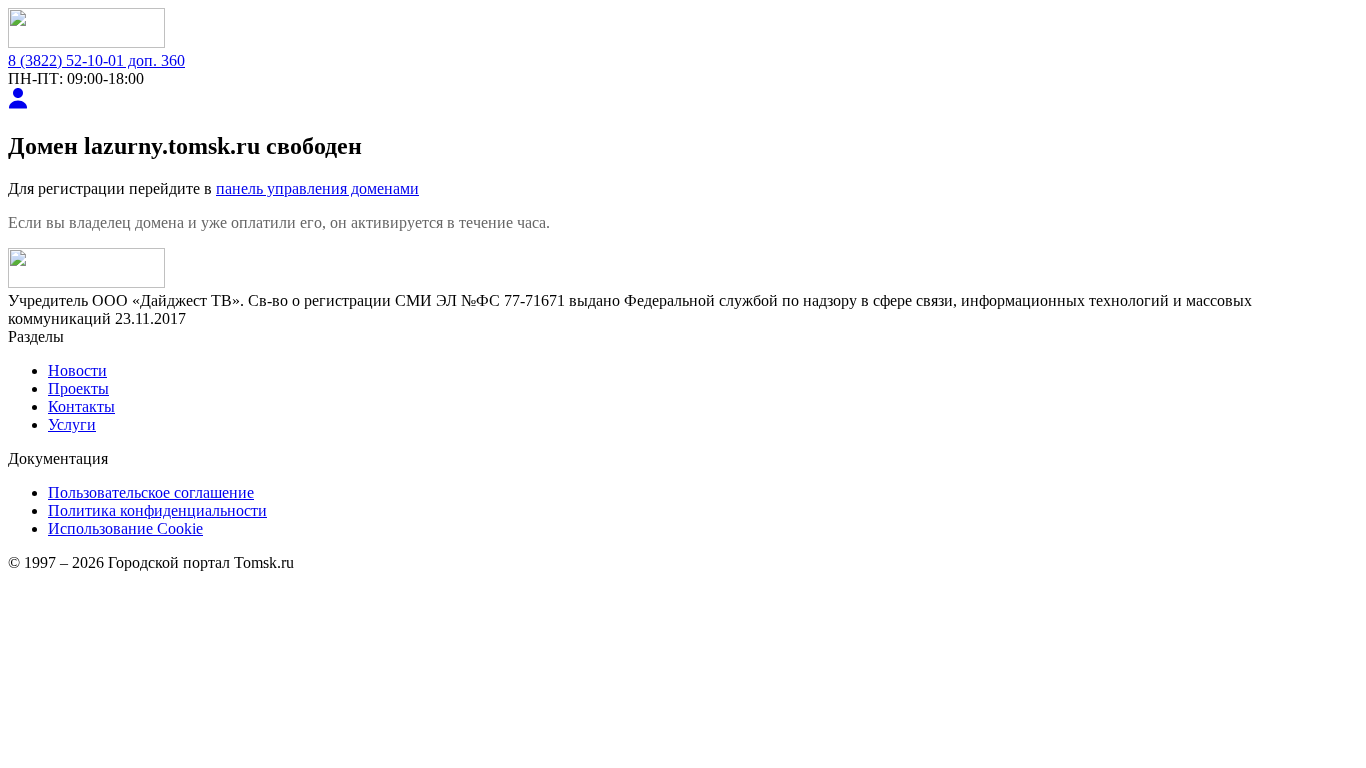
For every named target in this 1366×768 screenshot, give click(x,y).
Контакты (81, 406)
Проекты (78, 388)
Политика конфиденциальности (157, 510)
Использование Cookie (125, 528)
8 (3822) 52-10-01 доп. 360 (96, 60)
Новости (77, 370)
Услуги (72, 424)
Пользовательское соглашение (151, 492)
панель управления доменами (317, 188)
